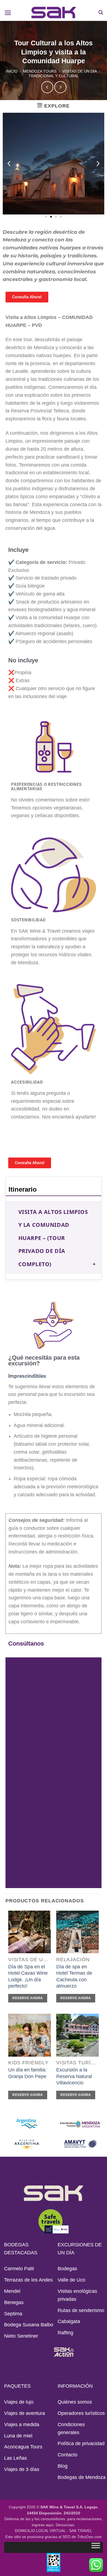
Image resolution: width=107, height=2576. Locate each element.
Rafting (65, 2333)
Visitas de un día (80, 71)
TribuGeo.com (89, 2537)
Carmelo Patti (19, 2269)
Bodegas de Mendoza (82, 2477)
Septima (13, 2314)
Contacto (67, 2455)
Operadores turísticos (81, 2413)
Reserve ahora (28, 1998)
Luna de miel (18, 2436)
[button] (8, 13)
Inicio (12, 71)
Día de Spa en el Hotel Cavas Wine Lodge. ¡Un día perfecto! (28, 1976)
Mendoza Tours (40, 71)
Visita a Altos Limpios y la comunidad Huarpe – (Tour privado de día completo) (53, 1238)
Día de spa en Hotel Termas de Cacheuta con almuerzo (74, 1976)
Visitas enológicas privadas (77, 2295)
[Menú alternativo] (96, 2547)
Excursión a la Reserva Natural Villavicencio (74, 2076)
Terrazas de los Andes (28, 2280)
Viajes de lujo (19, 2402)
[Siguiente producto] (47, 87)
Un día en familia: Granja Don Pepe (27, 2073)
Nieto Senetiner (21, 2336)
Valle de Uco (71, 2280)
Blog (63, 2466)
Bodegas (67, 2269)
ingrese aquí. (43, 2525)
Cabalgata (69, 2321)
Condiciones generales (71, 2428)
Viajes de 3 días (22, 2469)
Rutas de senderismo (81, 2310)
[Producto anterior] (60, 87)
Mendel (12, 2291)
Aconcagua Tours (23, 2447)
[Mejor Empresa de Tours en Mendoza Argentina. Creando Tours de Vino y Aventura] (54, 13)
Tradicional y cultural (54, 76)
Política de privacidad (81, 2443)
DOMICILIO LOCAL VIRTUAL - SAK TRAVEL (54, 2531)
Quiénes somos (75, 2402)
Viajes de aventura (25, 2413)
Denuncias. (65, 2525)
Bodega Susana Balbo (29, 2325)
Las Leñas (16, 2458)
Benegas (14, 2302)
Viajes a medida (22, 2425)
